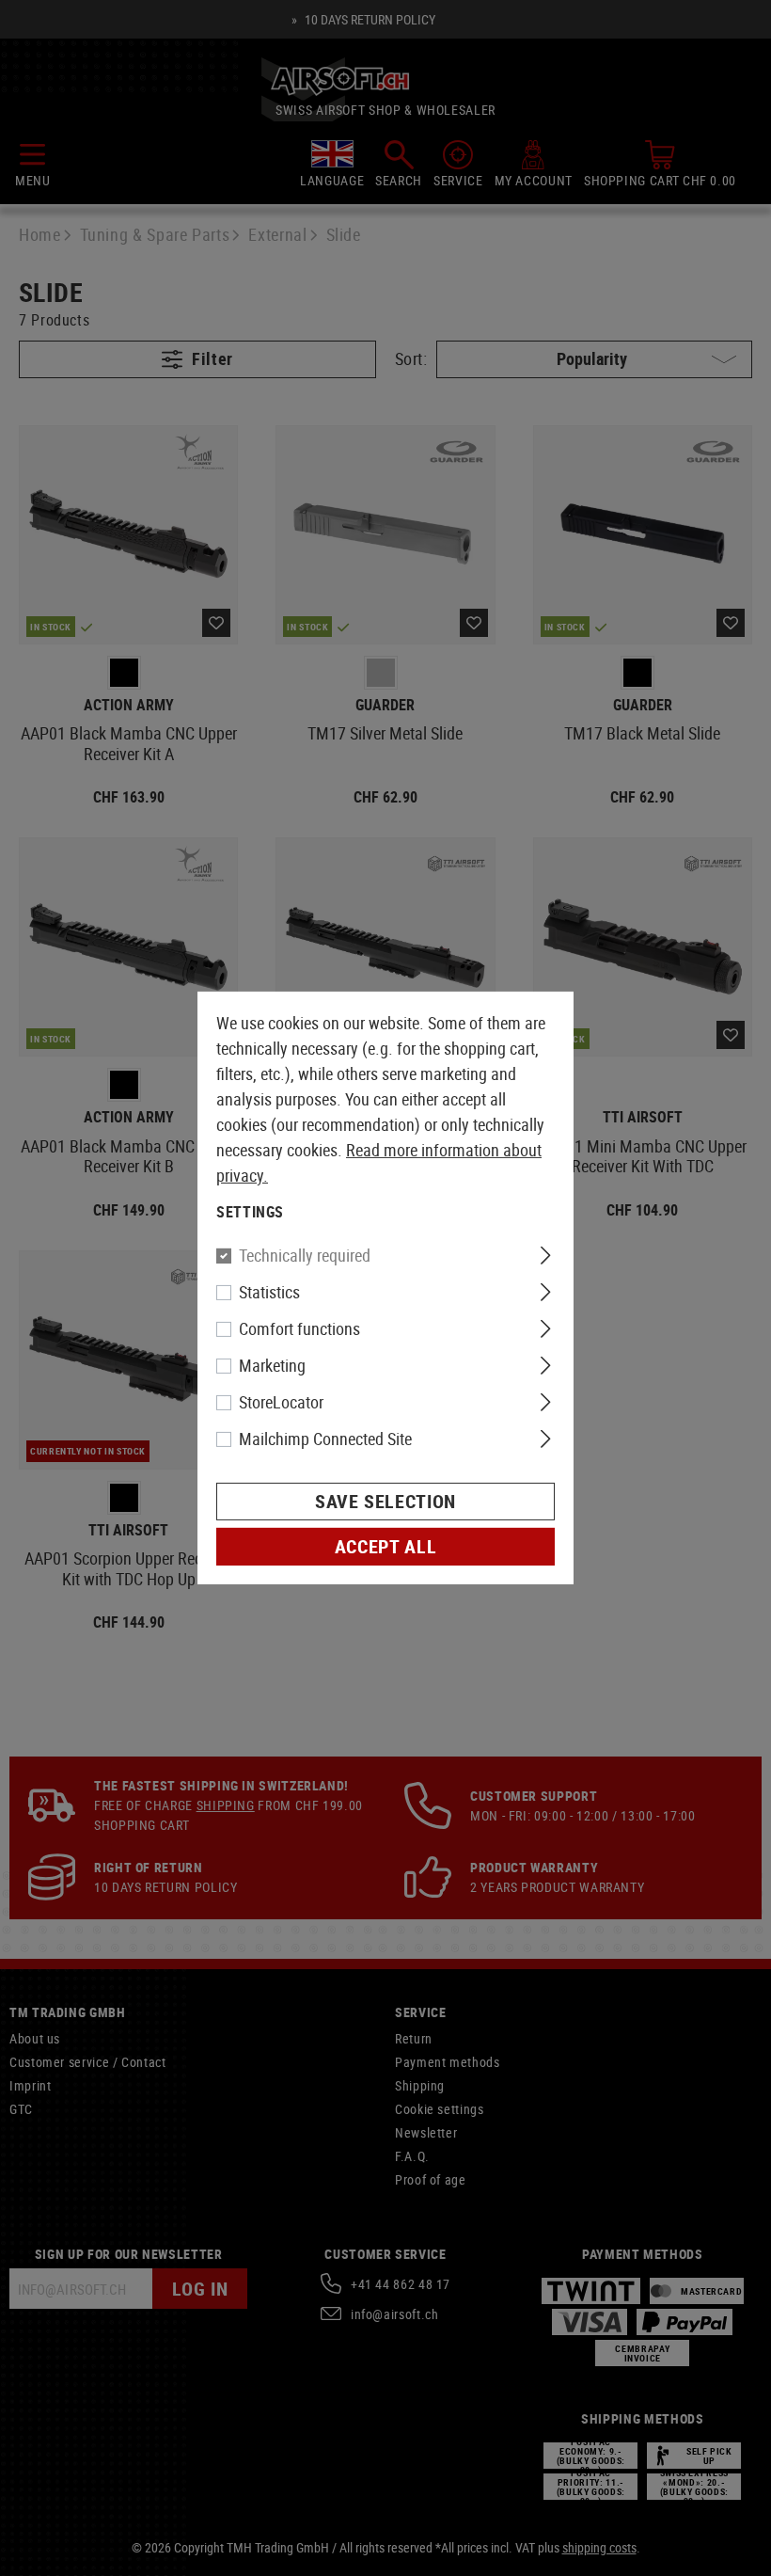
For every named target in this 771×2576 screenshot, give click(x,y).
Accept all (385, 1546)
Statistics (269, 1292)
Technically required (305, 1255)
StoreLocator (281, 1402)
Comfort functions (299, 1328)
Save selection (385, 1501)
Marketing (272, 1365)
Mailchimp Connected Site (325, 1439)
